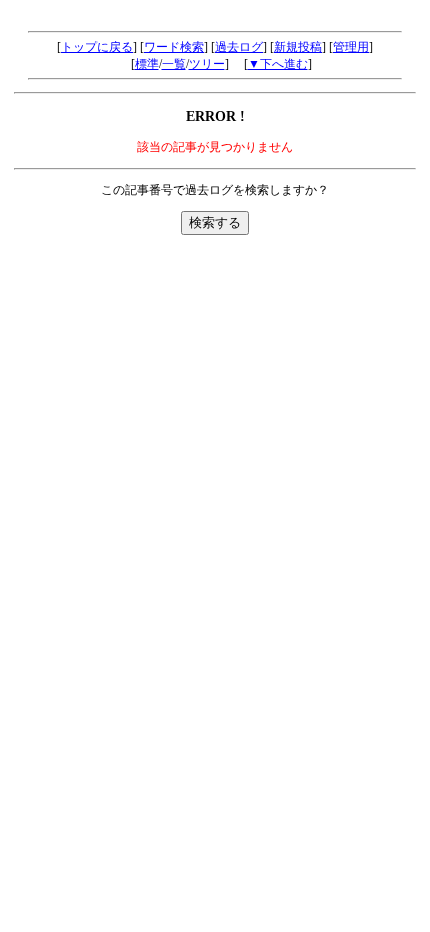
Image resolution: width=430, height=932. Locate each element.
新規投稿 (298, 47)
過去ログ (239, 47)
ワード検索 (174, 47)
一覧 (174, 64)
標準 (147, 64)
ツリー (207, 64)
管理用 (351, 47)
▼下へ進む (278, 64)
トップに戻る (97, 47)
